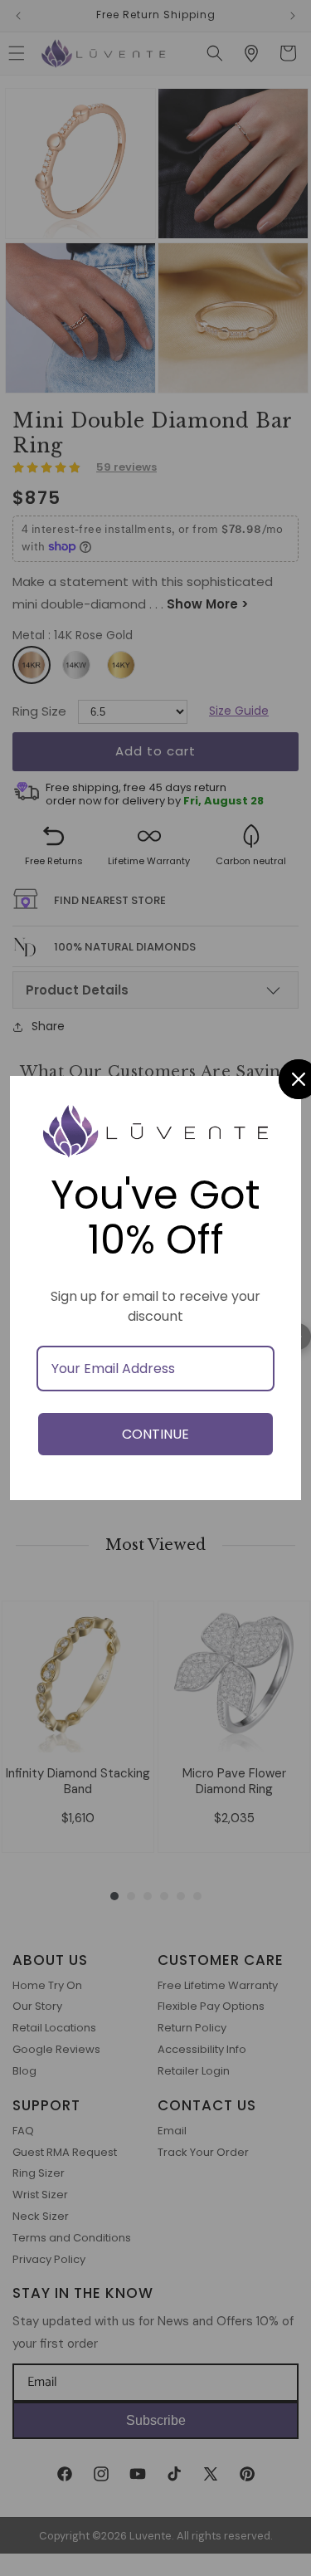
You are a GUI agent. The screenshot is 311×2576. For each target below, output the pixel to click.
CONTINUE (155, 1434)
